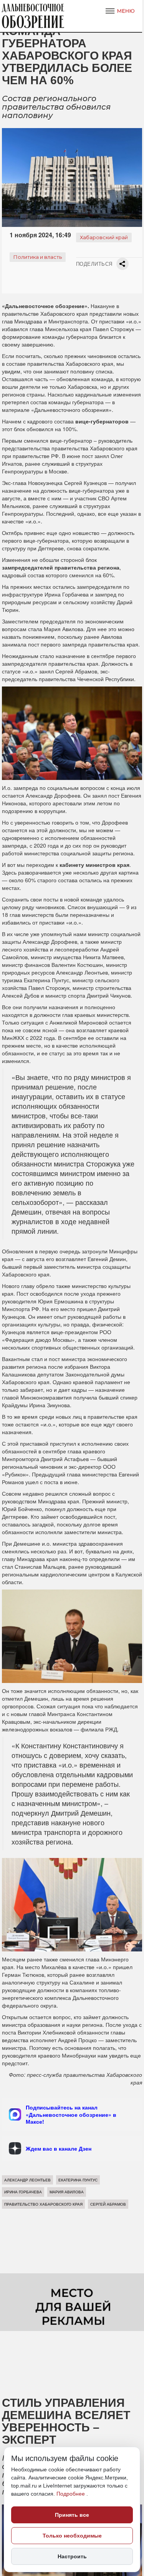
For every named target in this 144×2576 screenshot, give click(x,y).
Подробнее (71, 2494)
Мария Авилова (67, 2192)
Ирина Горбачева (23, 2192)
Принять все (72, 2515)
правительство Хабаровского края (43, 2204)
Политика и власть (38, 257)
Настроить (72, 2556)
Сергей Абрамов (108, 2204)
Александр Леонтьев (27, 2180)
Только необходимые (72, 2536)
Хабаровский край (104, 237)
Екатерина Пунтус (78, 2180)
